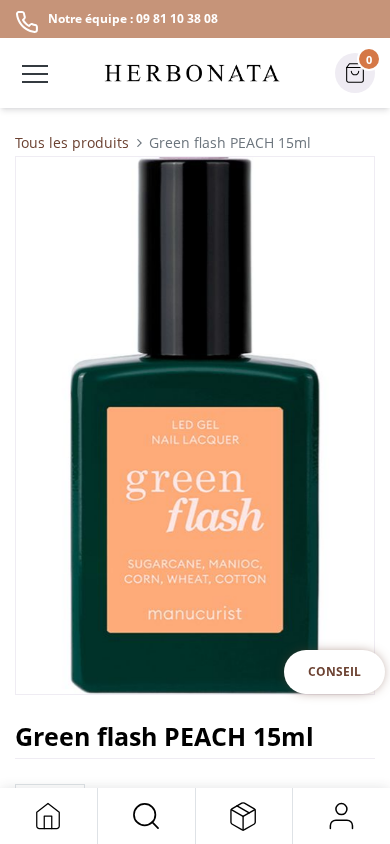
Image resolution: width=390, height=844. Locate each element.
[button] (146, 816)
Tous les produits (72, 142)
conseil (334, 671)
